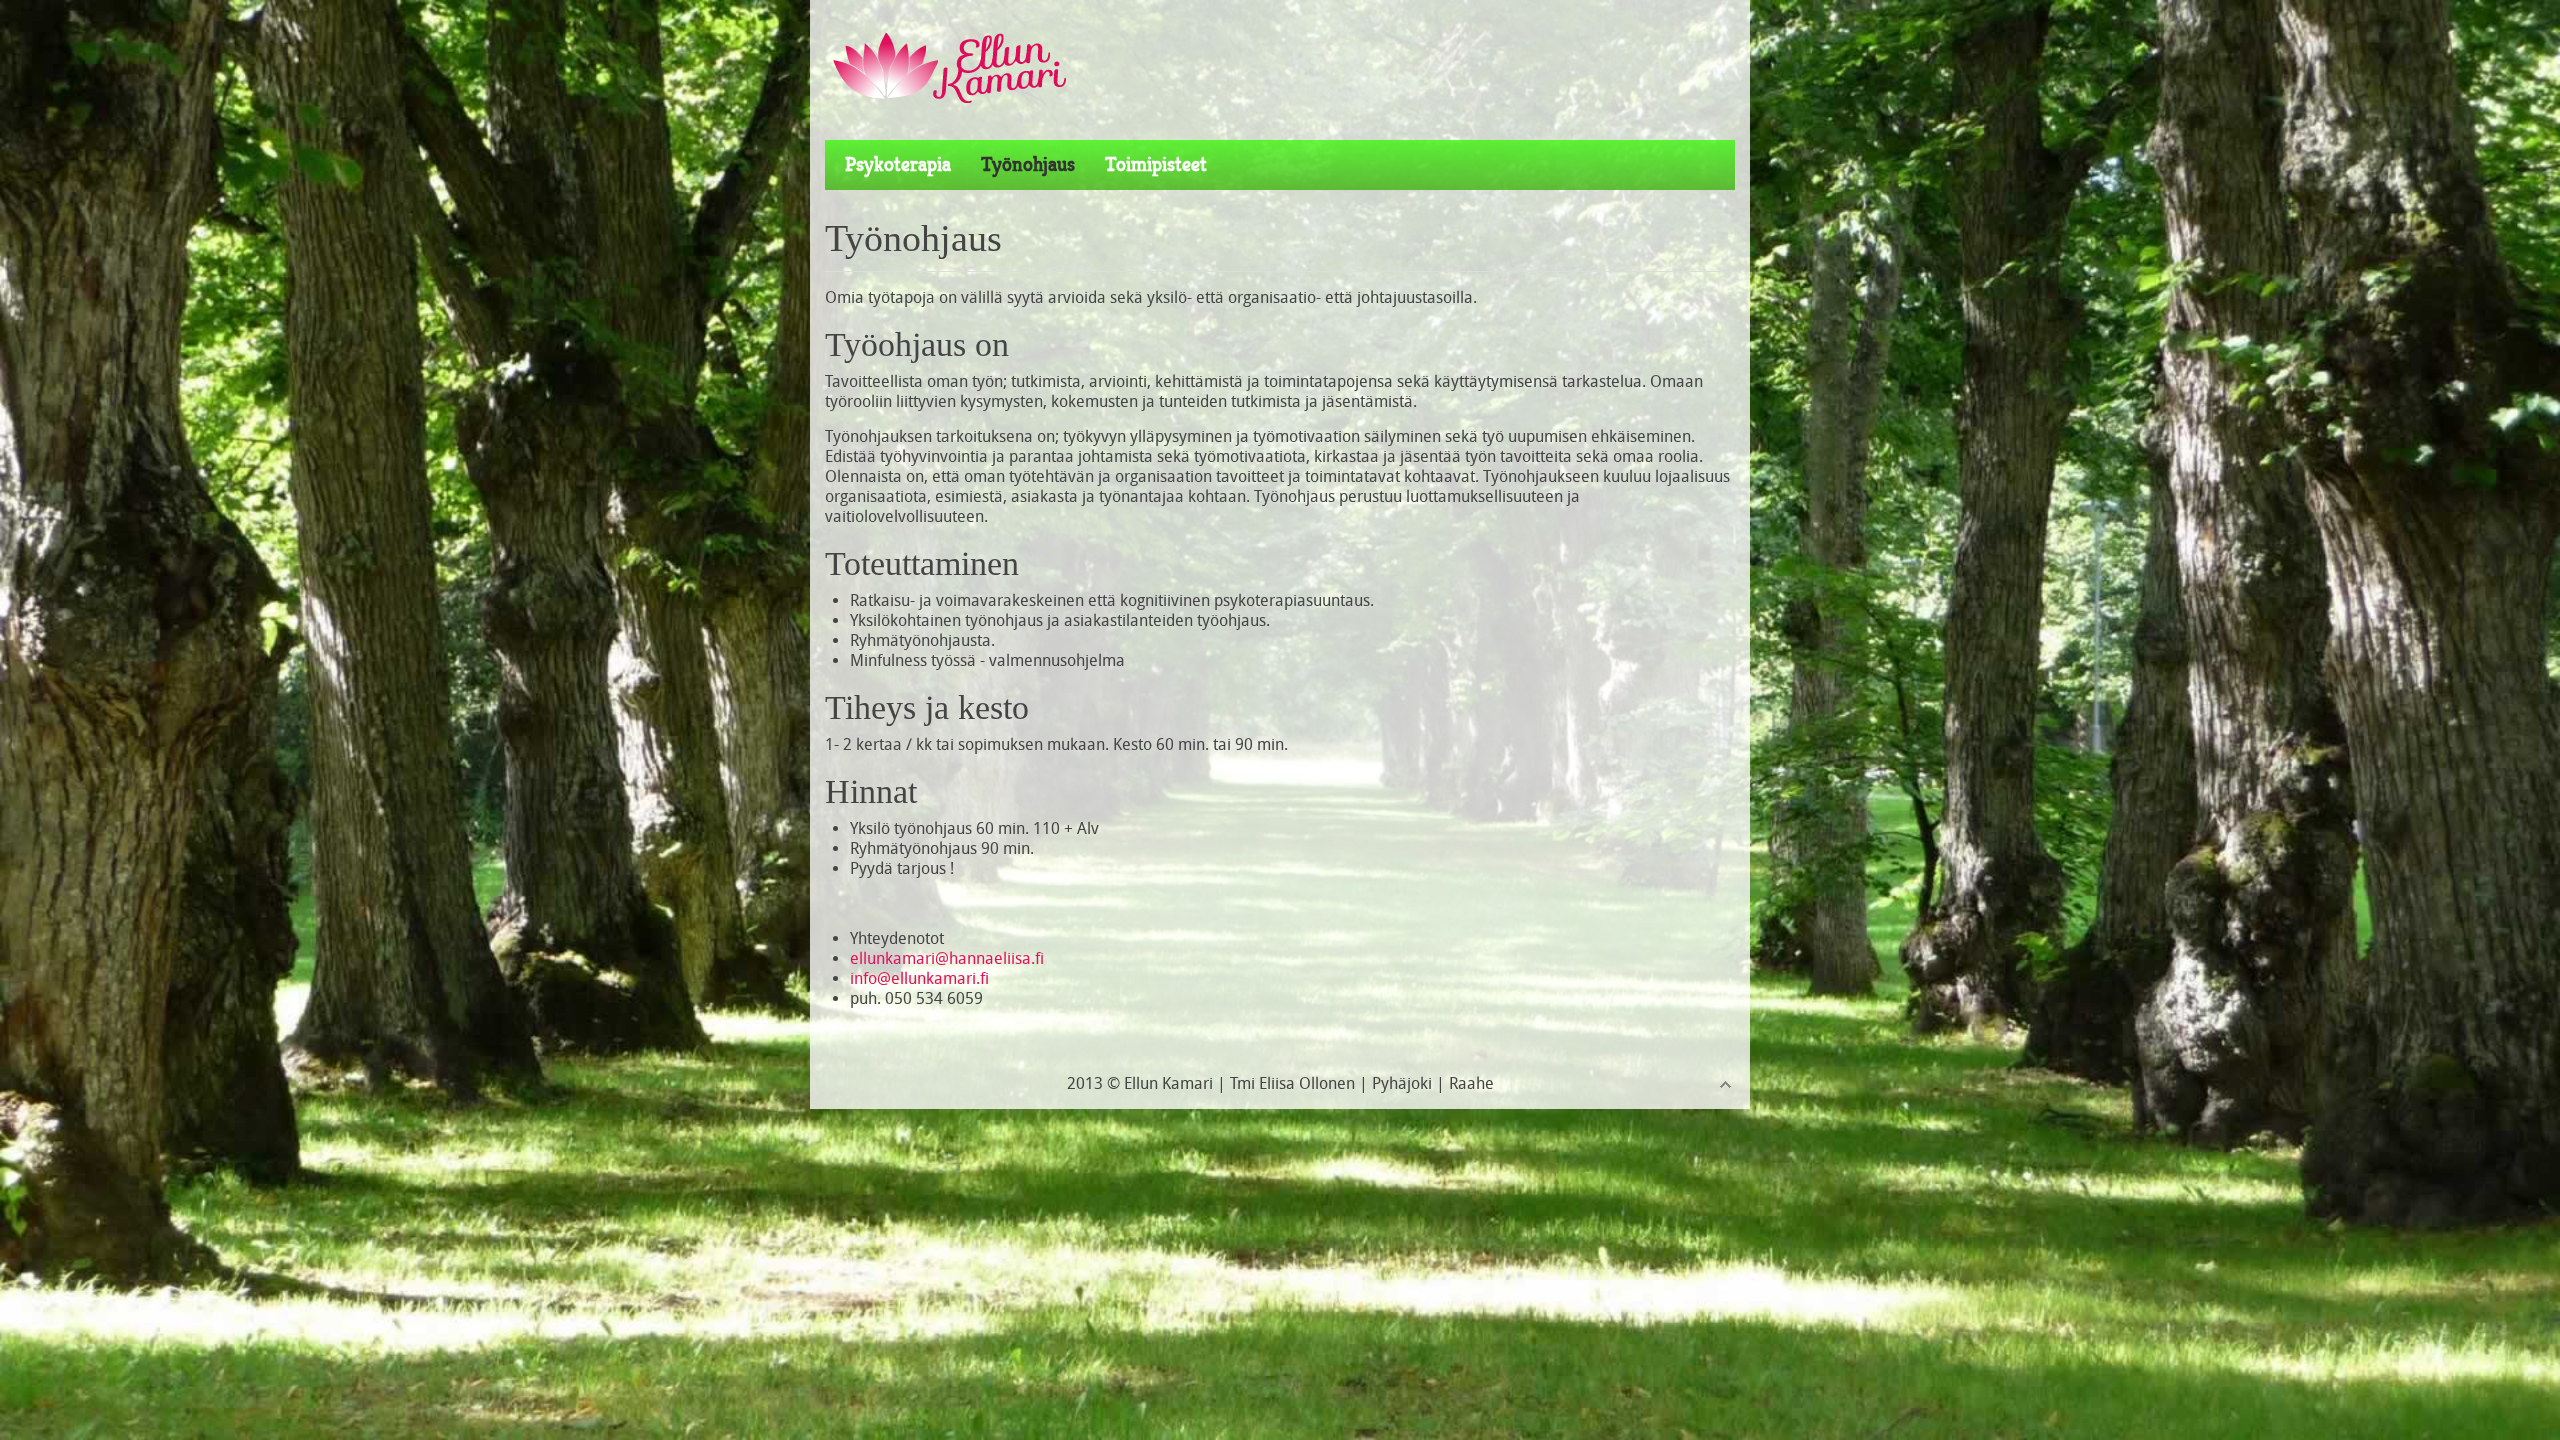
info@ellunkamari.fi (919, 978)
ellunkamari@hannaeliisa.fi (947, 958)
